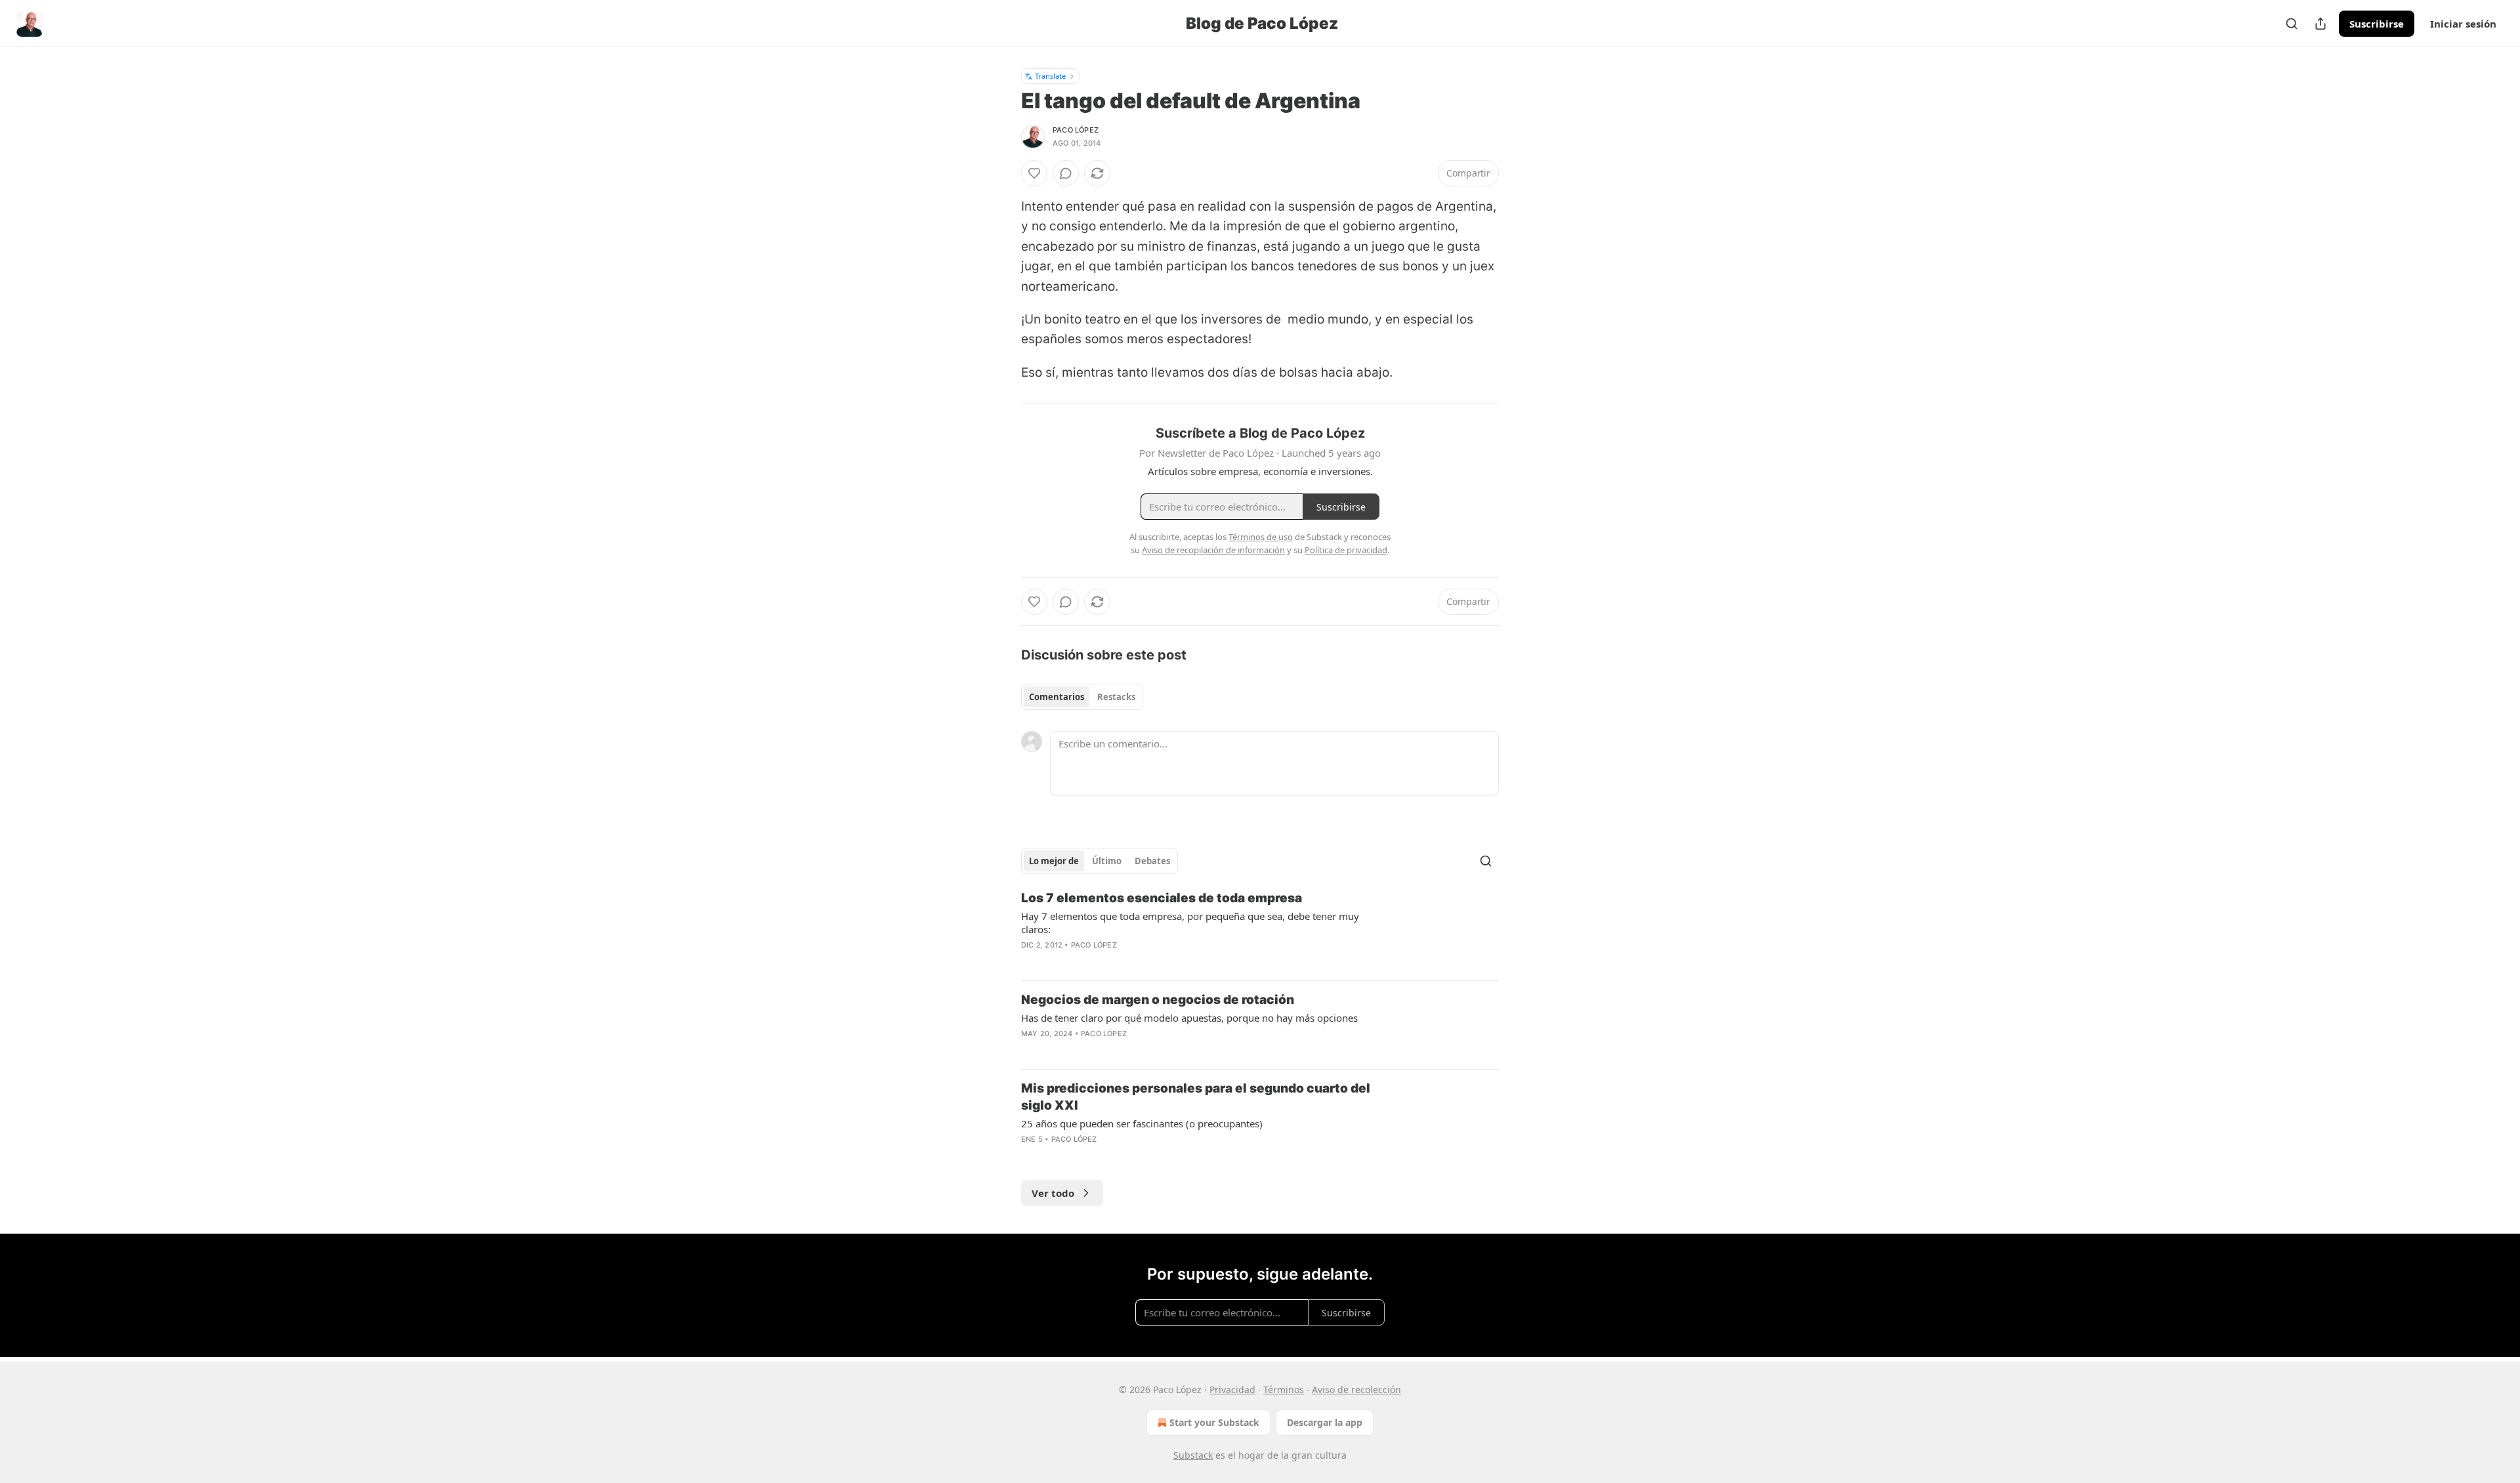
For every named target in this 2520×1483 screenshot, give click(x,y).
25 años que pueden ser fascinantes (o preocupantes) (1142, 1123)
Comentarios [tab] (1057, 697)
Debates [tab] (1152, 861)
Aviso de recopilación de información (1213, 550)
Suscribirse (2377, 24)
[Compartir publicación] (2320, 24)
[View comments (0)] (1066, 173)
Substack (1193, 1455)
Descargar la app (1325, 1422)
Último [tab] (1107, 861)
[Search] (2292, 24)
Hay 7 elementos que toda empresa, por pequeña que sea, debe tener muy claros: (1190, 923)
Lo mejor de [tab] (1054, 861)
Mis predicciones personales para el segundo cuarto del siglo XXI (1196, 1097)
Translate (1050, 76)
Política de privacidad (1346, 550)
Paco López (1076, 130)
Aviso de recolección (1356, 1389)
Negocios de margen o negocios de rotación (1158, 1000)
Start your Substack (1214, 1422)
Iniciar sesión (2463, 24)
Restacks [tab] (1116, 697)
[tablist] (1082, 697)
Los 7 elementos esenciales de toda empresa (1162, 898)
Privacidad (1232, 1389)
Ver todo (1053, 1193)
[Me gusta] (1034, 173)
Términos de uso (1261, 537)
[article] (1260, 930)
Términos (1284, 1389)
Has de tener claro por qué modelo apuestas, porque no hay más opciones (1189, 1018)
